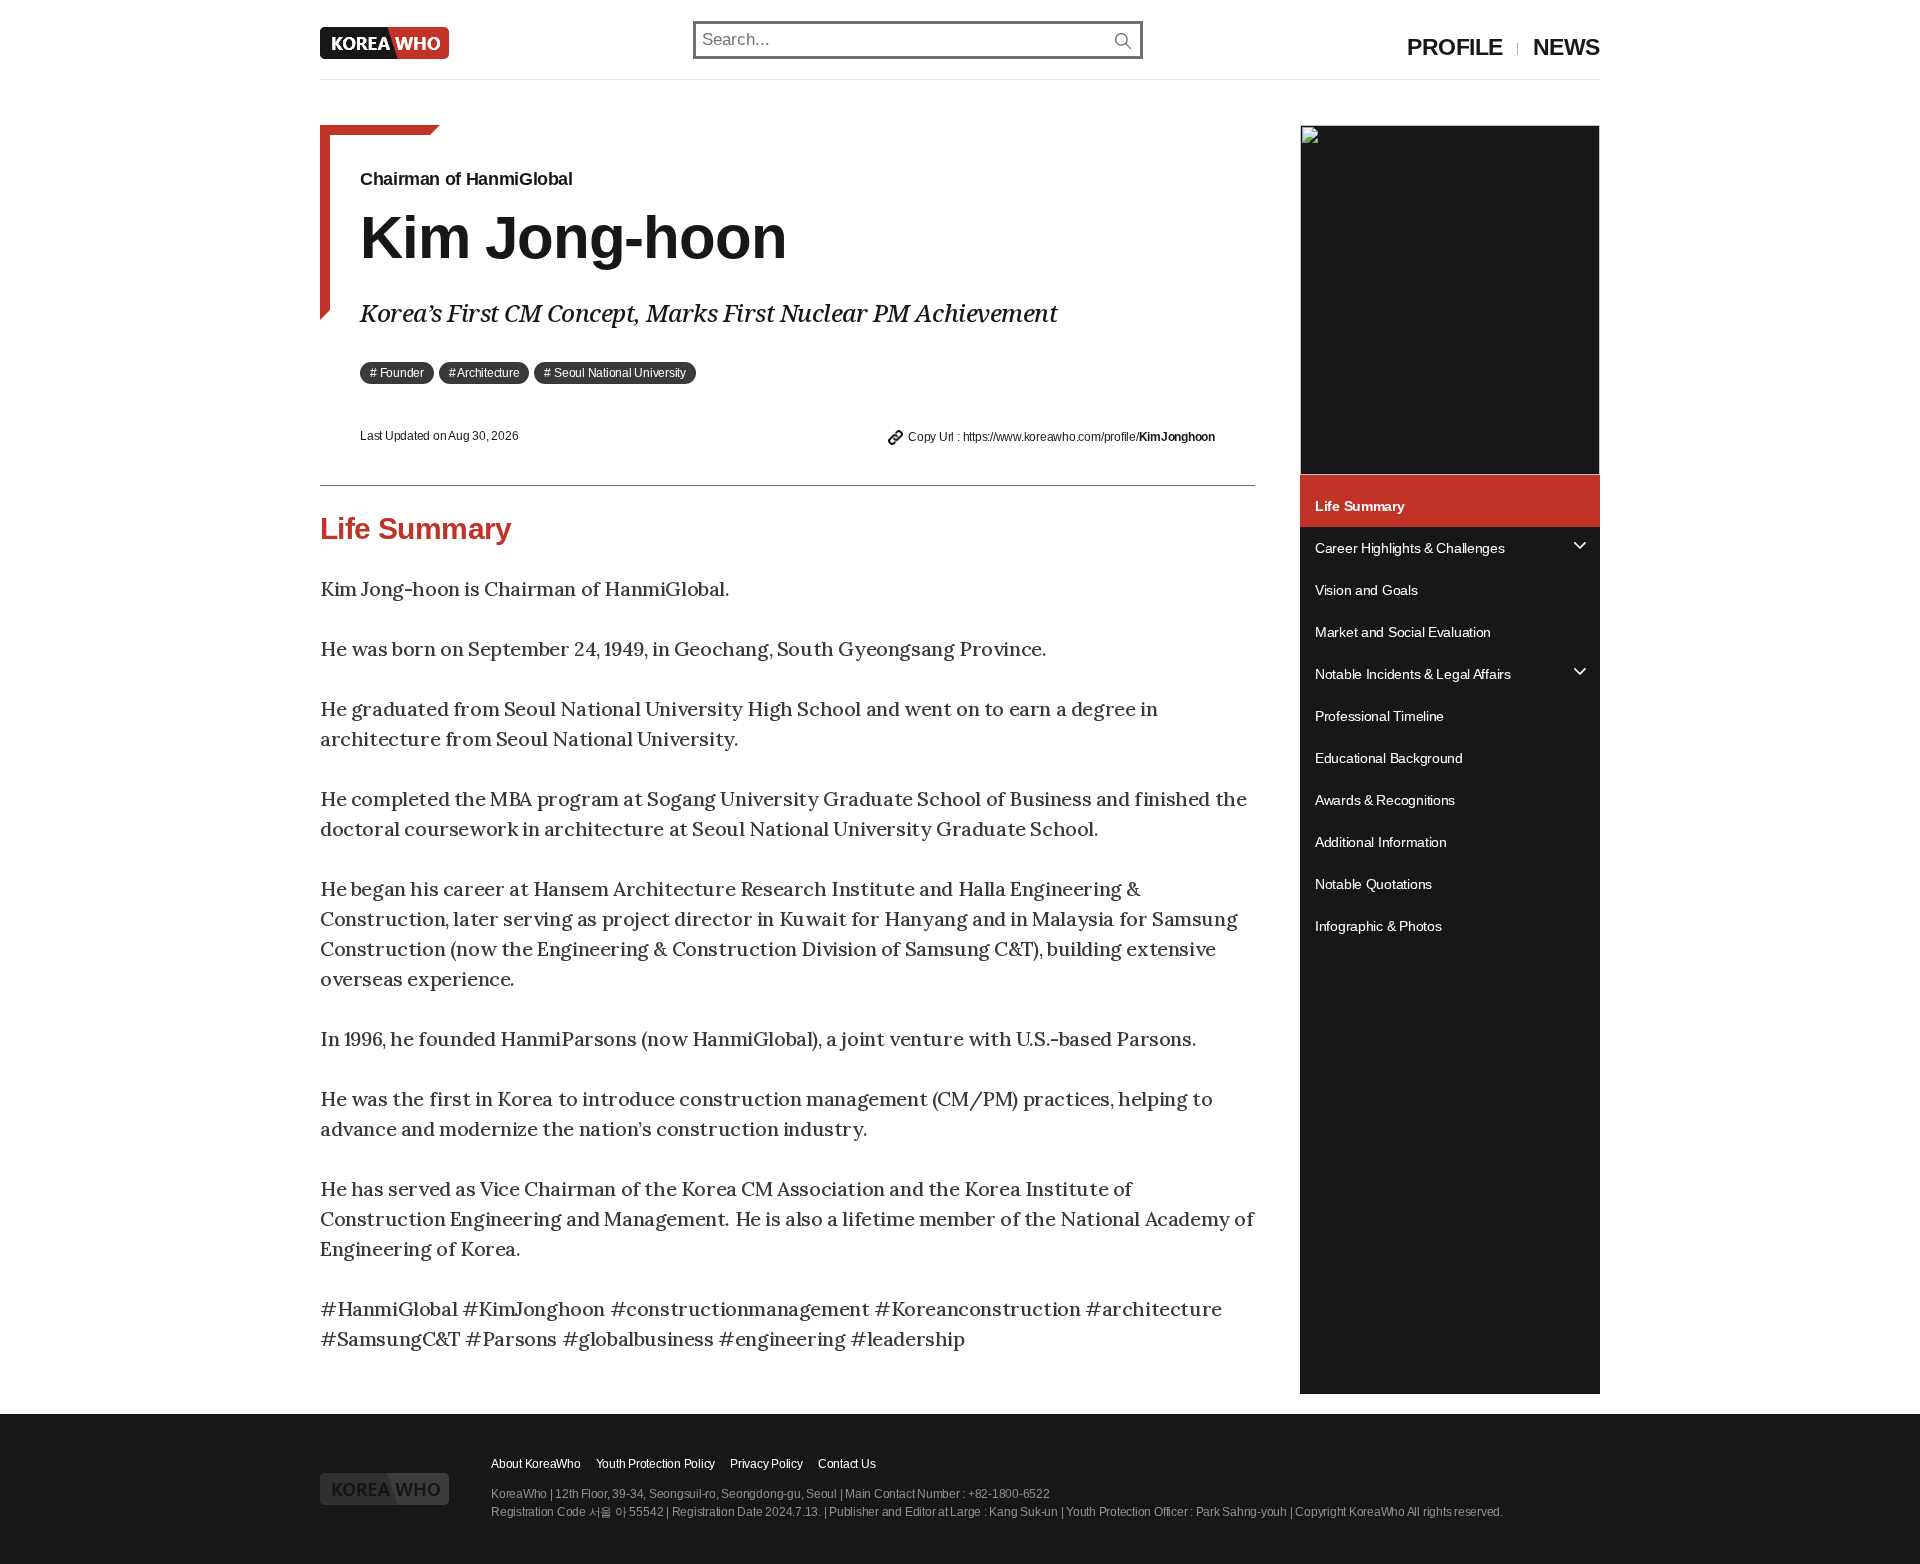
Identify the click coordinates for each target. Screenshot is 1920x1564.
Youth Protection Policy (655, 1464)
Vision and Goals (1366, 590)
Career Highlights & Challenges (1410, 548)
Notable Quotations (1373, 884)
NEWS (1566, 47)
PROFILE (1455, 47)
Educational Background (1389, 758)
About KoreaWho (536, 1464)
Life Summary (1360, 506)
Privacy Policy (766, 1464)
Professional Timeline (1379, 716)
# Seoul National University (615, 373)
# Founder (397, 373)
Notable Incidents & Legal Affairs (1413, 674)
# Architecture (484, 373)
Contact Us (847, 1464)
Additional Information (1381, 842)
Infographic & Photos (1378, 926)
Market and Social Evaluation (1403, 632)
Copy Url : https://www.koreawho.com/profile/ (1059, 437)
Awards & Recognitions (1385, 800)
